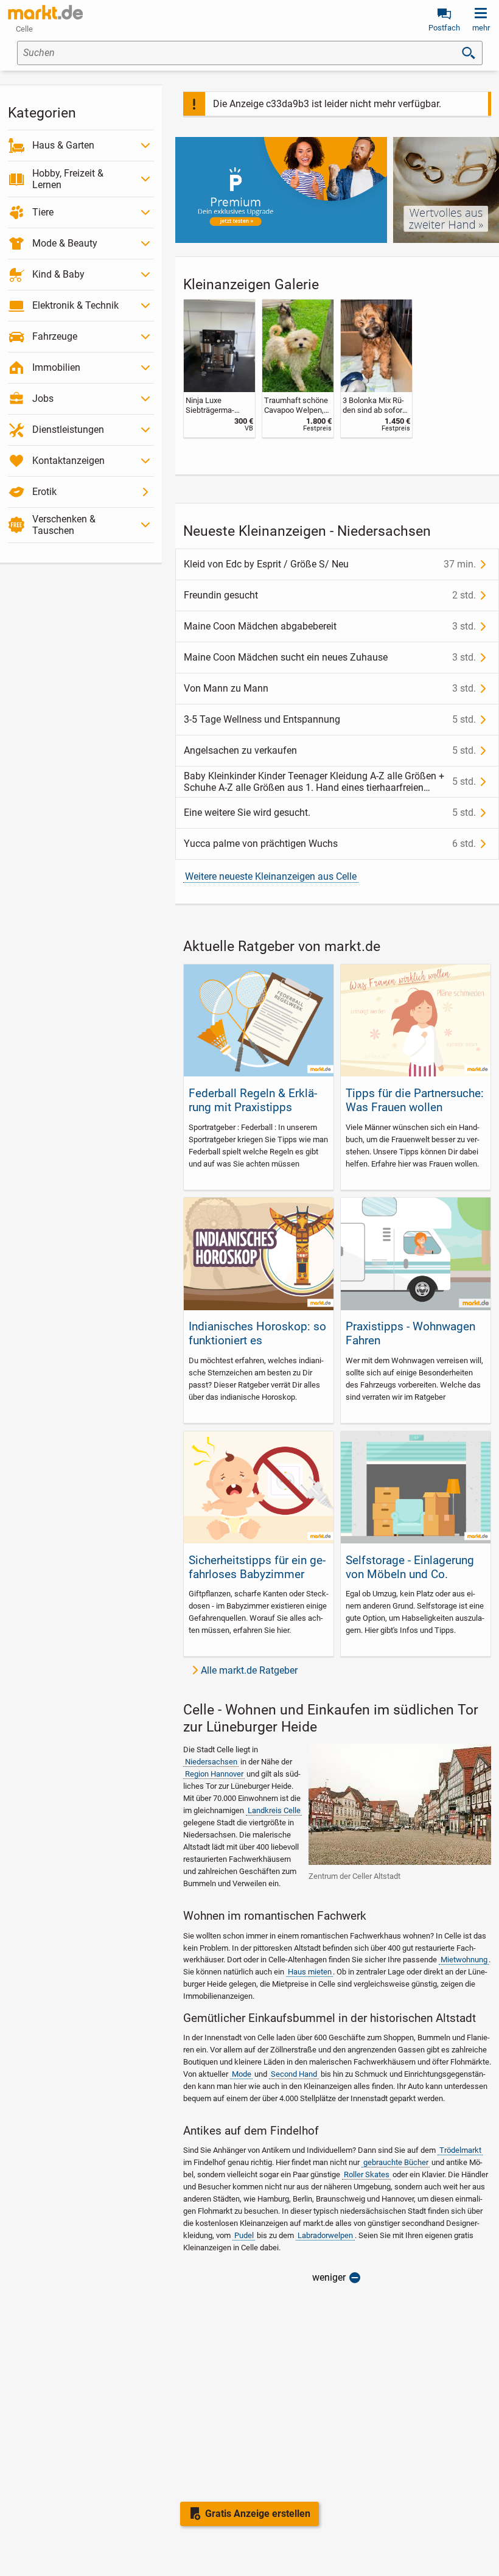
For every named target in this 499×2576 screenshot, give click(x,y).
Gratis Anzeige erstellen (258, 2514)
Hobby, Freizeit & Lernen (68, 179)
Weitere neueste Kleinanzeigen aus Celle (271, 876)
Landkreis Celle (274, 1810)
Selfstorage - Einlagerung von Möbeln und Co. (410, 1567)
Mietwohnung (464, 1960)
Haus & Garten (63, 145)
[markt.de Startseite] (45, 12)
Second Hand (294, 2074)
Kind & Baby (58, 274)
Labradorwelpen (325, 2235)
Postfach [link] (444, 28)
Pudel (244, 2235)
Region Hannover (214, 1774)
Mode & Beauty (65, 243)
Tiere (43, 212)
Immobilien (56, 367)
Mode (242, 2074)
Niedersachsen (211, 1762)
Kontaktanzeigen (68, 461)
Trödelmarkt (460, 2150)
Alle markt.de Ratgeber (249, 1670)
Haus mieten (310, 1972)
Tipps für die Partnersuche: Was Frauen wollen (415, 1100)
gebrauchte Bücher (396, 2162)
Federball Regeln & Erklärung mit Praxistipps (253, 1100)
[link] (219, 368)
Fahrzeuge (55, 336)
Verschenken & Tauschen (64, 525)
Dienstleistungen (68, 430)
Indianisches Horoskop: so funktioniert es (257, 1333)
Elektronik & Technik (75, 305)
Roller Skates (367, 2174)
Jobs (43, 398)
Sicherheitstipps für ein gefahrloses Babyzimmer (257, 1567)
